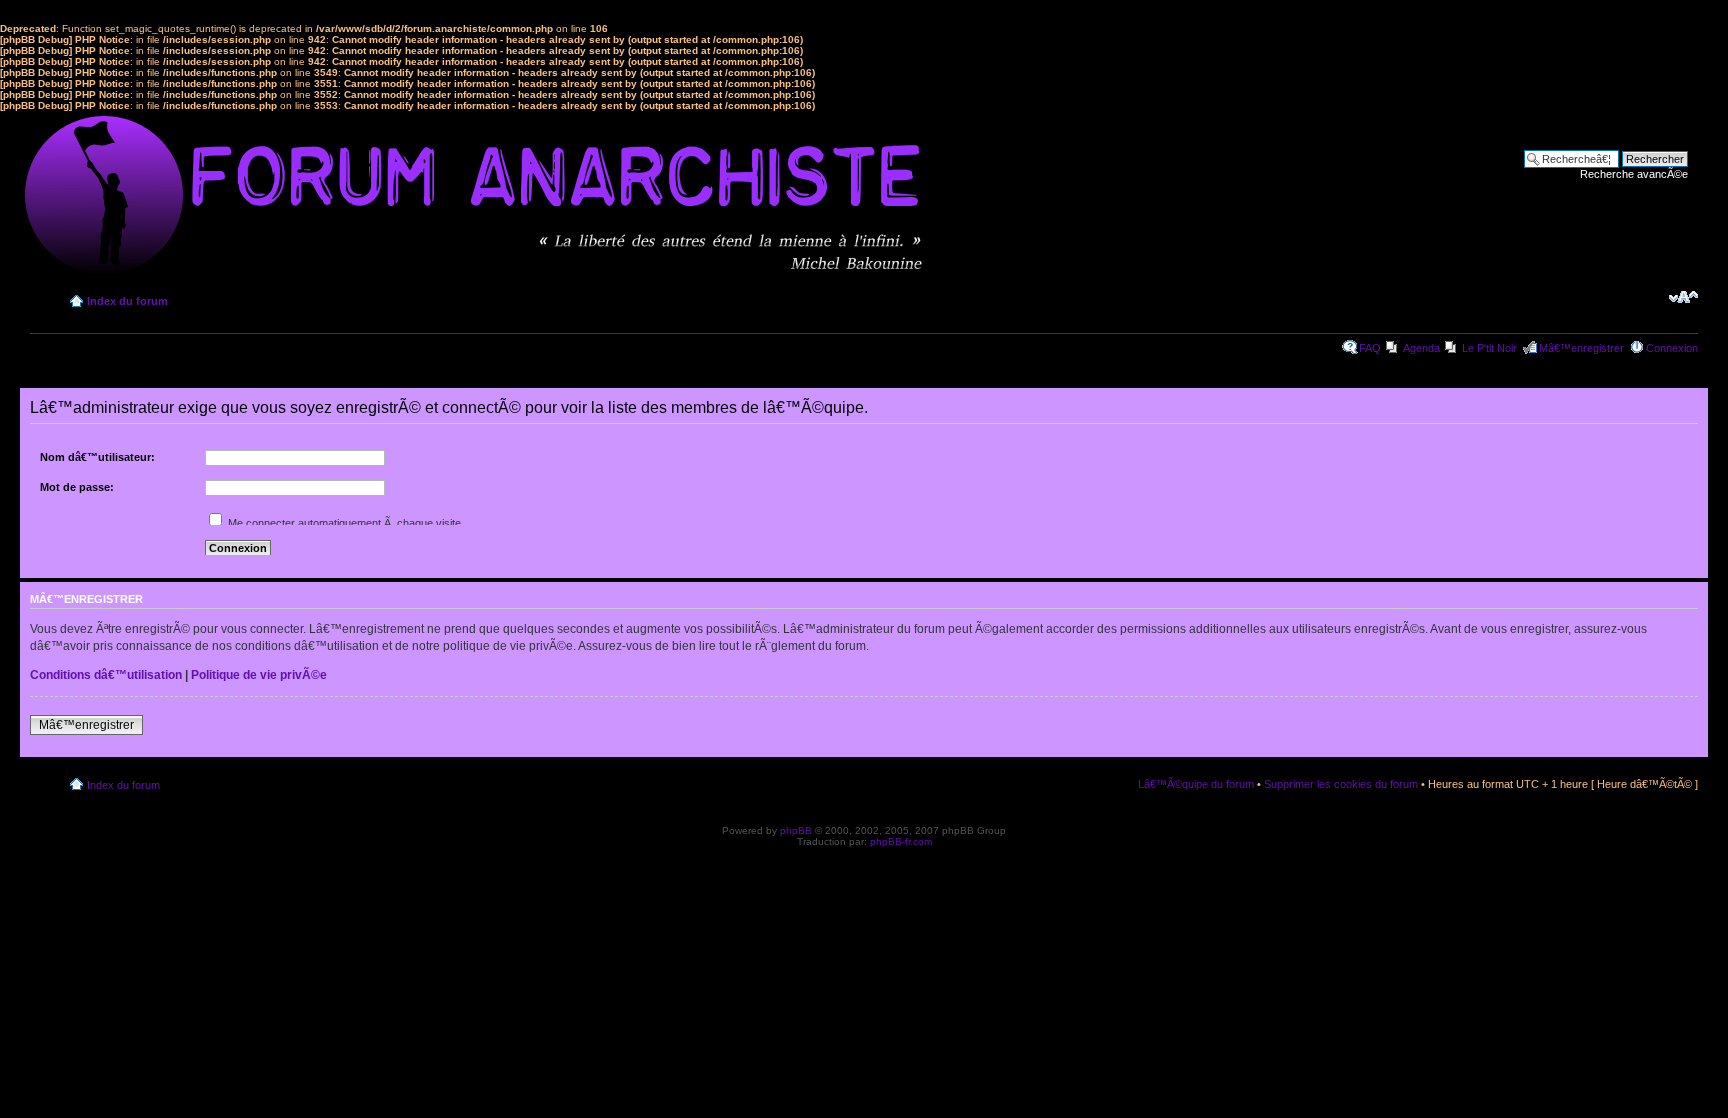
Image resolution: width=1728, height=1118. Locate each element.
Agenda (1421, 348)
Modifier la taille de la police (1683, 297)
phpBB (796, 830)
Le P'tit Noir (1489, 348)
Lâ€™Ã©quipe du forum (1196, 784)
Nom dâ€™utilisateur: (97, 457)
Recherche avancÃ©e (1634, 174)
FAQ (1370, 348)
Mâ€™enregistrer (1581, 348)
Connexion (1672, 348)
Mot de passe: (77, 487)
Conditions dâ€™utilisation (106, 675)
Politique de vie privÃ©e (259, 675)
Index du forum (127, 301)
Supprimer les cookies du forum (1341, 784)
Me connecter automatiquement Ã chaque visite (343, 523)
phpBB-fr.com (901, 841)
